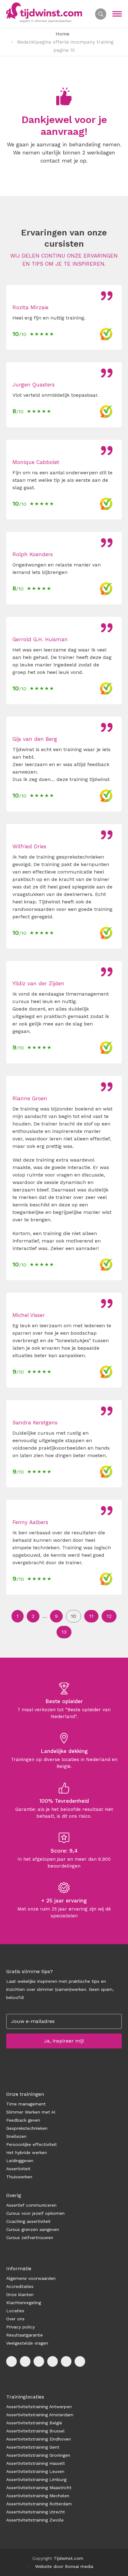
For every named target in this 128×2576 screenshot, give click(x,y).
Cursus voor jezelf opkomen (35, 2213)
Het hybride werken (27, 2152)
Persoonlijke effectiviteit (32, 2144)
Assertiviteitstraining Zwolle (35, 2520)
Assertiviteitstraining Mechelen (38, 2496)
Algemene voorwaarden (31, 2278)
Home (62, 34)
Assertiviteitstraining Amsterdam (40, 2415)
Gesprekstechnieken (27, 2128)
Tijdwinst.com (69, 2558)
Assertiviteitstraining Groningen (38, 2455)
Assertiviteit (18, 2169)
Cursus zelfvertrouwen (30, 2237)
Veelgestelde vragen (27, 2343)
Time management (26, 2104)
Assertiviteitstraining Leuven (35, 2471)
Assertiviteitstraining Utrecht (36, 2512)
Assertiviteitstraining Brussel (35, 2431)
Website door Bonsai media (64, 2566)
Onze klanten (20, 2294)
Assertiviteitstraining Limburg (36, 2479)
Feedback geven (23, 2120)
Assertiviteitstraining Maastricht (39, 2488)
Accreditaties (20, 2286)
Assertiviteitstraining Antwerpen (39, 2407)
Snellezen (16, 2136)
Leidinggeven (20, 2161)
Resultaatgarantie (25, 2335)
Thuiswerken (19, 2177)
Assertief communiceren (31, 2205)
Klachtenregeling (24, 2303)
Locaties (15, 2311)
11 (91, 1616)
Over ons (15, 2319)
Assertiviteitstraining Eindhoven (39, 2439)
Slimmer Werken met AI (31, 2112)
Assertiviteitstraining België (34, 2423)
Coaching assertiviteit (28, 2221)
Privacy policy (21, 2327)
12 (109, 1616)
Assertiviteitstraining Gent (33, 2447)
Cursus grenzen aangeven (33, 2229)
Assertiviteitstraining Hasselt (36, 2463)
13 (64, 1632)
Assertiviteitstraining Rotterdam (39, 2504)
